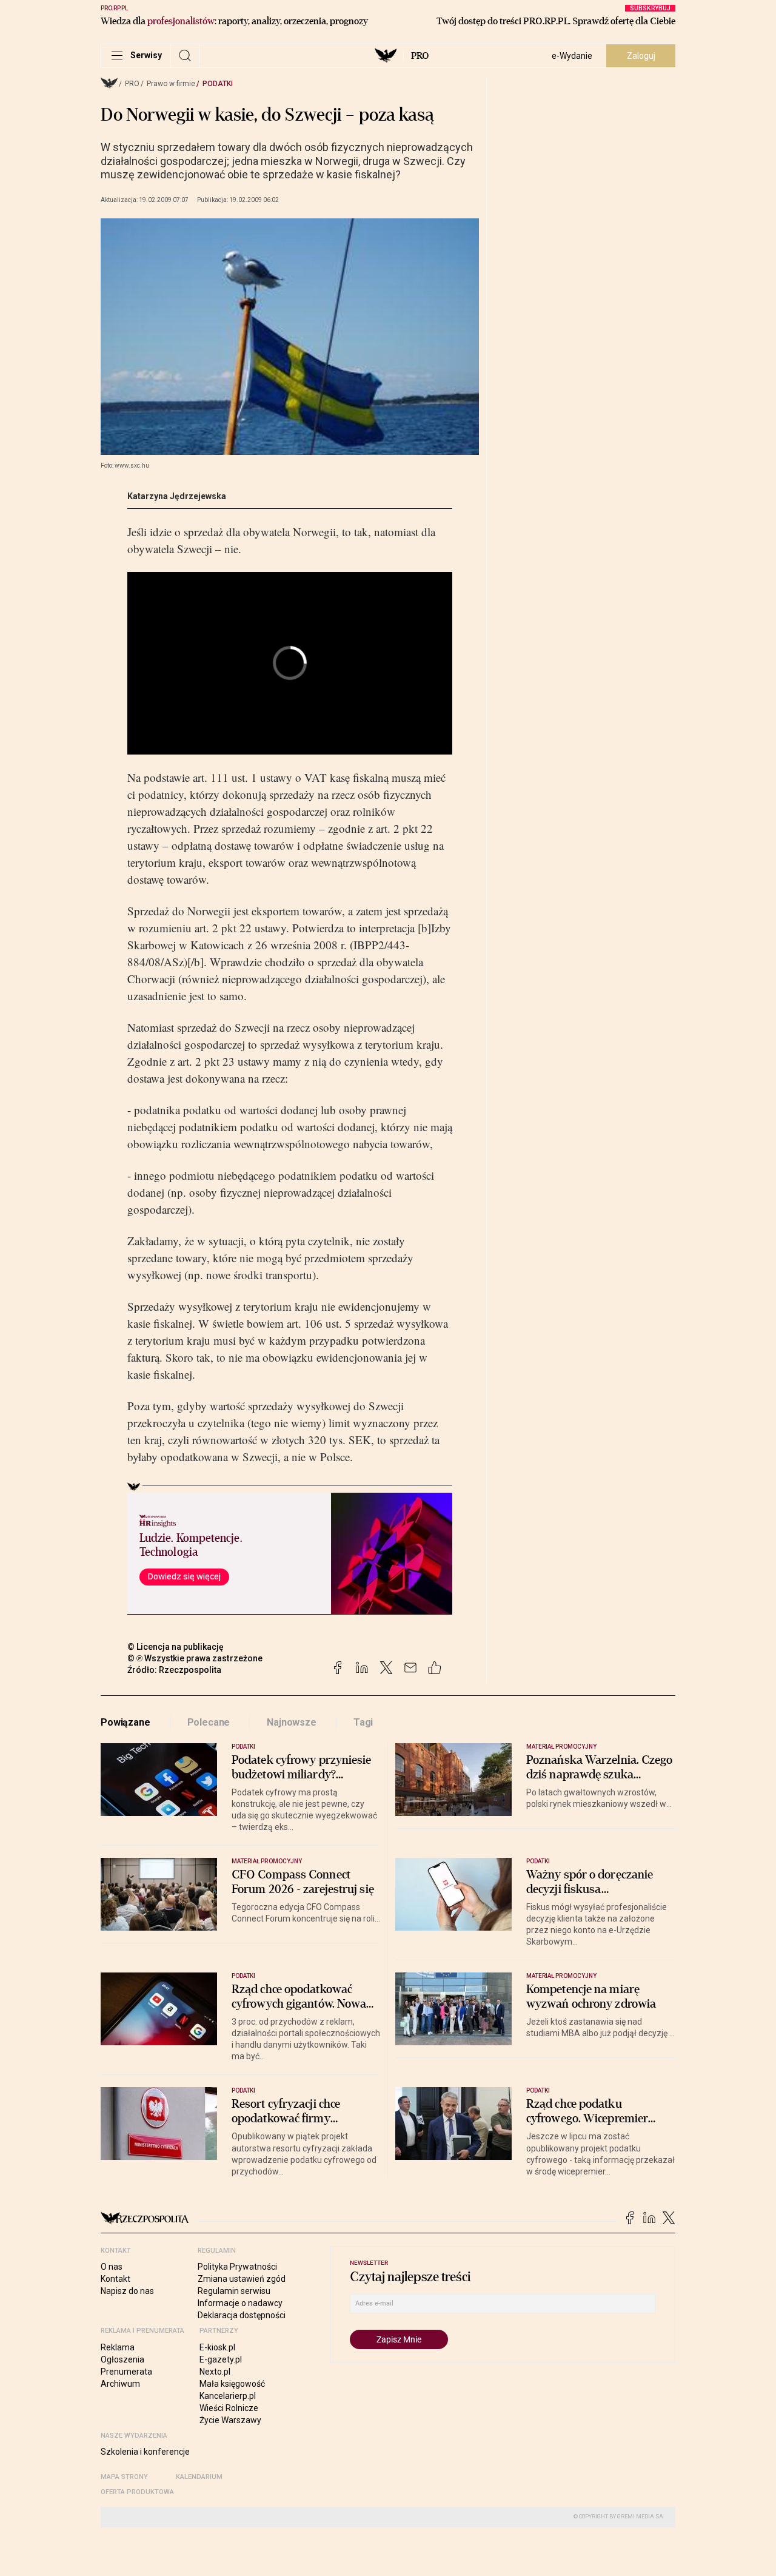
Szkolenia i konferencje (145, 2452)
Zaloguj (641, 56)
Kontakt (115, 2279)
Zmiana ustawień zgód (242, 2279)
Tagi (363, 1722)
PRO (420, 56)
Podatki (218, 84)
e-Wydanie (572, 56)
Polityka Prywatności (237, 2267)
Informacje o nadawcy (240, 2303)
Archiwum (120, 2384)
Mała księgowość (232, 2384)
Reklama (118, 2347)
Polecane (209, 1722)
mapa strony (124, 2477)
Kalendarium (199, 2477)
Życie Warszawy (230, 2420)
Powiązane (125, 1722)
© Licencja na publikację (176, 1647)
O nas (112, 2267)
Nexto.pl (215, 2372)
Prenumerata (126, 2372)
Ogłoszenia (122, 2359)
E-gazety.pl (221, 2359)
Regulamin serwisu (234, 2291)
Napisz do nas (127, 2291)
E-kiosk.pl (217, 2347)
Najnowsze (292, 1722)
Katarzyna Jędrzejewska (177, 496)
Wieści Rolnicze (229, 2408)
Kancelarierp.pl (228, 2396)
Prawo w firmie (171, 84)
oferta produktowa (137, 2492)
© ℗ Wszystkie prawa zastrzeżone (195, 1658)
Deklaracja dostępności (242, 2315)
